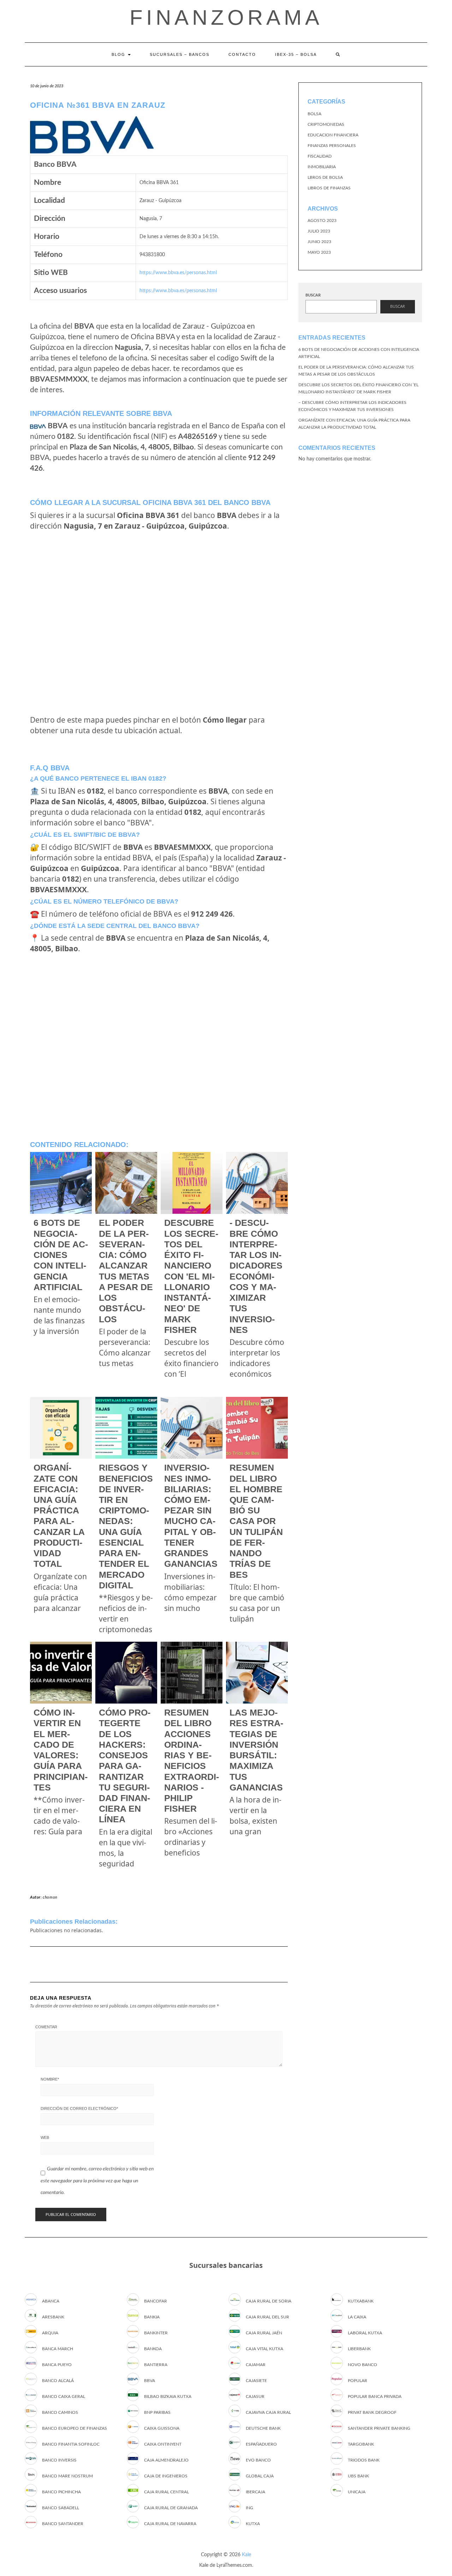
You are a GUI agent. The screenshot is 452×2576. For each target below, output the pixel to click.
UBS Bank (358, 2476)
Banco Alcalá (58, 2381)
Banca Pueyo (57, 2365)
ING (249, 2508)
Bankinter (156, 2333)
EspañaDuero (261, 2444)
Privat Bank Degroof (372, 2412)
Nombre (50, 2079)
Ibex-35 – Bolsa (296, 54)
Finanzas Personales (332, 146)
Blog (119, 54)
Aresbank (53, 2317)
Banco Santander (63, 2524)
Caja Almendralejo (166, 2460)
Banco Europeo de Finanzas (75, 2428)
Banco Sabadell (61, 2508)
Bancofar (156, 2301)
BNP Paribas (157, 2412)
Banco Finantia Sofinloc (71, 2444)
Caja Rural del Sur (267, 2317)
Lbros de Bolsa (325, 177)
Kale (246, 2555)
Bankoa (153, 2349)
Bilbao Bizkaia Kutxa (168, 2396)
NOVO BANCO (362, 2365)
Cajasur (255, 2396)
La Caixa (357, 2317)
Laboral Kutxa (365, 2333)
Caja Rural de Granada (171, 2508)
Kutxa (253, 2524)
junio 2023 (319, 242)
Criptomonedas (326, 124)
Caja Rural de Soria (269, 2301)
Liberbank (359, 2349)
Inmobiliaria (322, 167)
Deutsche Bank (263, 2428)
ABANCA (51, 2301)
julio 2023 (319, 231)
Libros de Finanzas (329, 188)
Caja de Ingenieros (166, 2476)
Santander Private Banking (379, 2428)
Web (45, 2137)
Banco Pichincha (61, 2492)
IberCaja (255, 2492)
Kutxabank (361, 2301)
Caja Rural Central (166, 2492)
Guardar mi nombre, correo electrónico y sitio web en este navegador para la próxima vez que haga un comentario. (97, 2181)
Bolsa (314, 114)
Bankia (152, 2317)
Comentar (46, 2027)
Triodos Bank (364, 2460)
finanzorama (226, 17)
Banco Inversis (59, 2460)
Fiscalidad (320, 156)
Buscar (313, 295)
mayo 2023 (319, 252)
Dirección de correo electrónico (79, 2109)
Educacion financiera (333, 135)
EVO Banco (258, 2460)
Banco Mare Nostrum (67, 2476)
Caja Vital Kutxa (264, 2349)
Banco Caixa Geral (64, 2396)
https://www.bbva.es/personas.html (178, 273)
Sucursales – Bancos (180, 54)
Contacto (242, 54)
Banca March (58, 2349)
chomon (50, 1897)
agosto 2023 (322, 220)
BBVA (150, 2381)
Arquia (50, 2333)
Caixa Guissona (162, 2428)
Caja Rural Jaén (264, 2333)
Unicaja (357, 2492)
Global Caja (260, 2476)
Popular (358, 2381)
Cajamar (256, 2365)
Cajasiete (256, 2381)
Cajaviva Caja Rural (268, 2412)
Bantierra (156, 2365)
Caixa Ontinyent (163, 2444)
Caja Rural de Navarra (170, 2524)
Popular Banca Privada (375, 2396)
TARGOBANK (361, 2444)
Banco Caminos (60, 2412)
